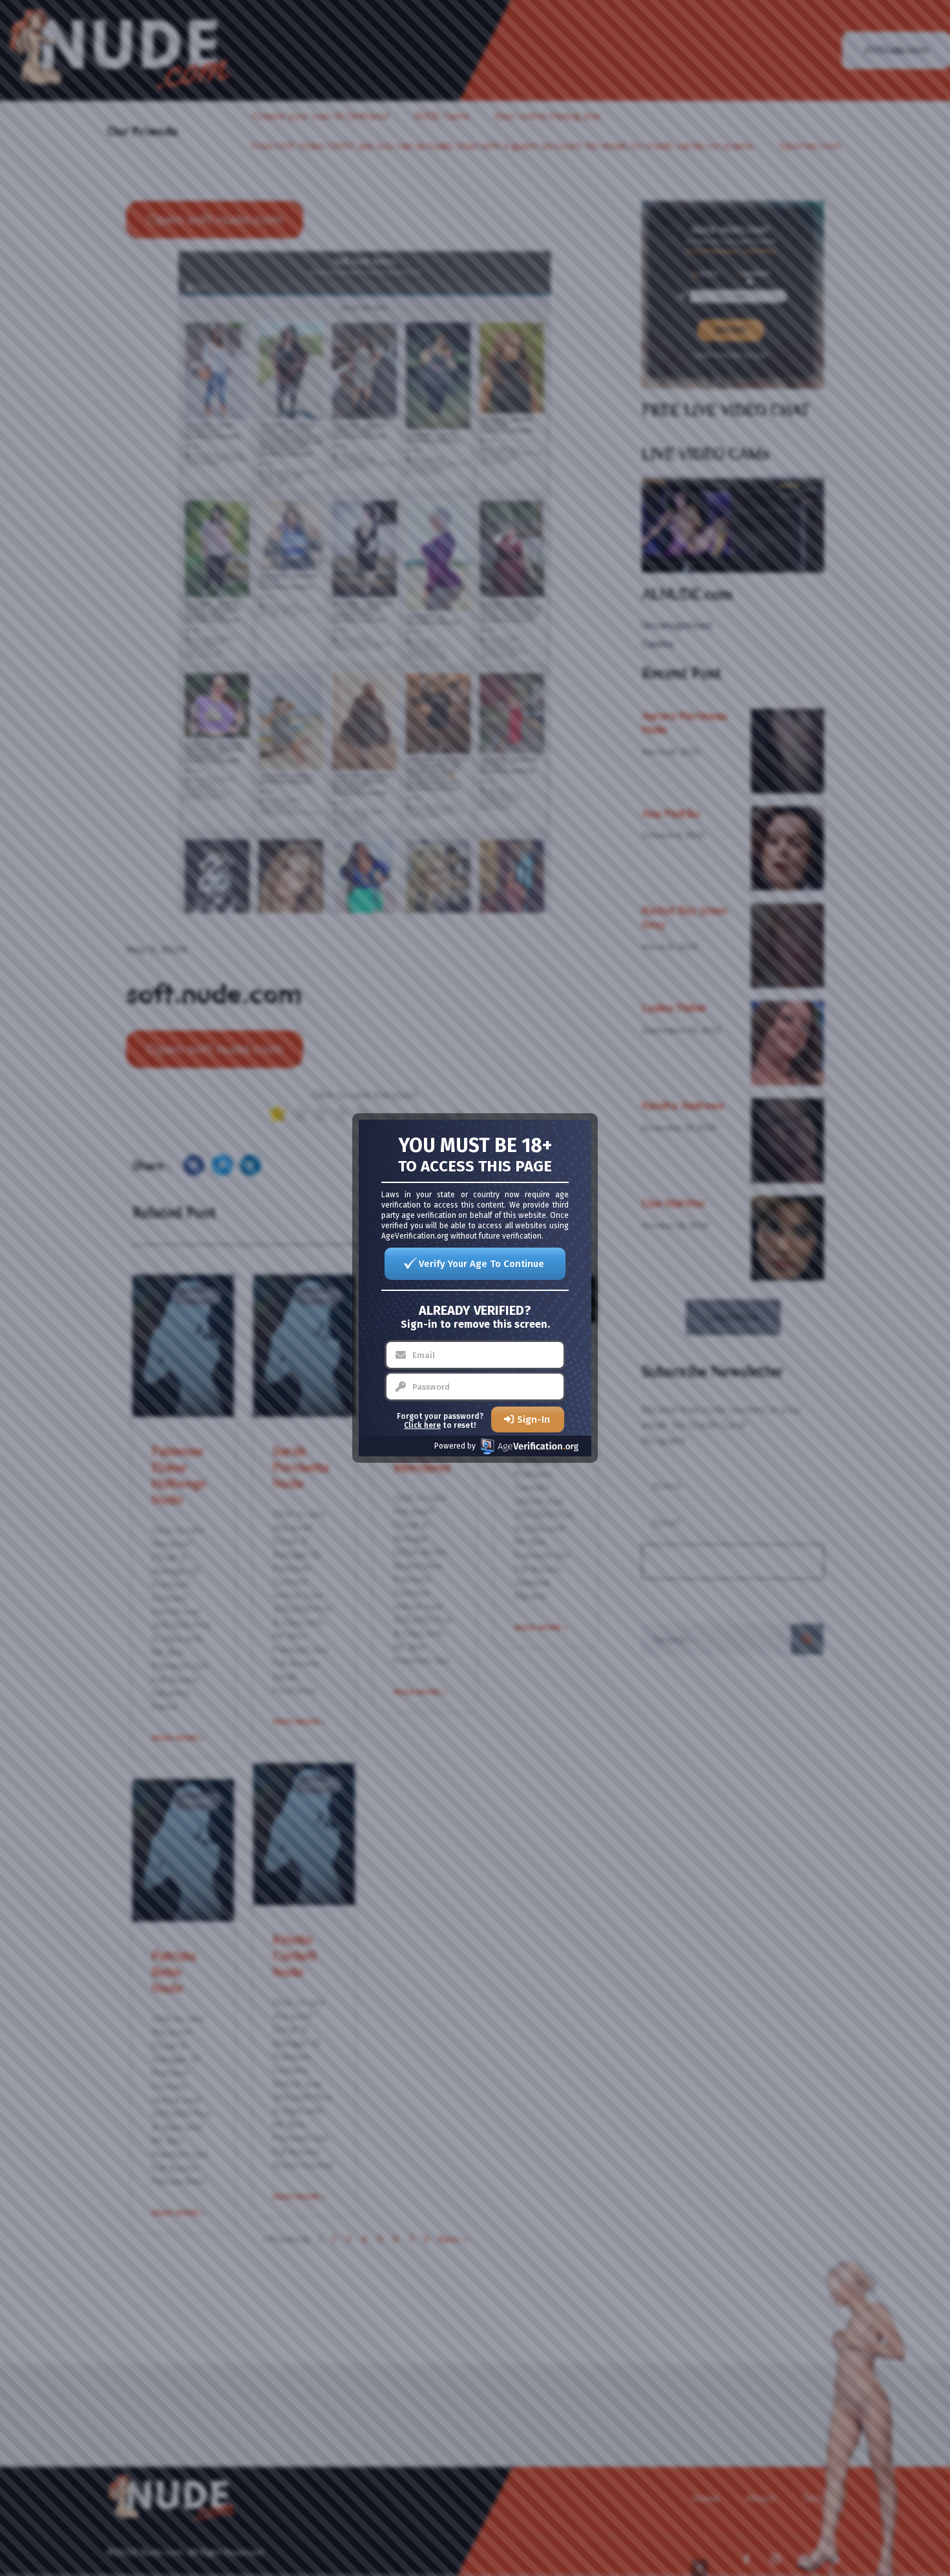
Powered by (455, 1446)
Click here (422, 1425)
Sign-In (533, 1419)
